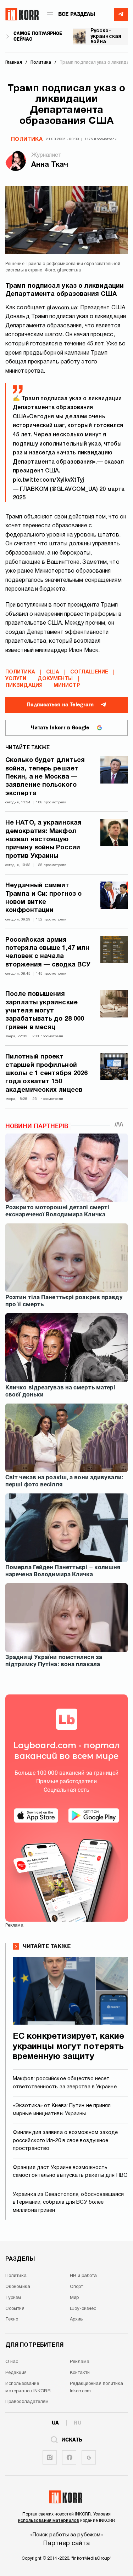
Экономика (18, 2287)
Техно (12, 2319)
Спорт (77, 2287)
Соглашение (89, 672)
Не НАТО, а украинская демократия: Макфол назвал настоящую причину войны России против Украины (43, 840)
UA (55, 2423)
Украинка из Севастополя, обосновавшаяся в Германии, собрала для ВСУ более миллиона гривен (68, 2202)
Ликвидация (24, 686)
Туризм (13, 2298)
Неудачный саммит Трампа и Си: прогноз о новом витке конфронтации (43, 898)
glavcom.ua (62, 308)
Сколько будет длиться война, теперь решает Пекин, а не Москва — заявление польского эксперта (45, 777)
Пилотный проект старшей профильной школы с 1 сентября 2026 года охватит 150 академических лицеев (46, 1074)
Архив (76, 2319)
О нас (12, 2362)
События (15, 2309)
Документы (55, 679)
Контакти (80, 2373)
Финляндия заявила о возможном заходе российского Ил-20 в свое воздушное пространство (65, 2141)
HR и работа (84, 2276)
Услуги (16, 679)
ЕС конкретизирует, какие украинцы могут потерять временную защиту (68, 2047)
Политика (27, 139)
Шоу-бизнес (83, 2309)
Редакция (16, 2373)
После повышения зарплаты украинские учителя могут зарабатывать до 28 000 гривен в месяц (45, 1011)
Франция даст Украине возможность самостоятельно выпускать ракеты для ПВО (70, 2172)
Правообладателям (27, 2402)
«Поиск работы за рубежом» (67, 2535)
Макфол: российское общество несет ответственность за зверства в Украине (65, 2083)
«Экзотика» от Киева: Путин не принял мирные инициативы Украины (62, 2110)
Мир (74, 2298)
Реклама (80, 2362)
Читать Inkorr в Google (60, 728)
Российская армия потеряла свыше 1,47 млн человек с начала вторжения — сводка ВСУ (48, 953)
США (53, 672)
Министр (67, 686)
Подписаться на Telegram (60, 705)
